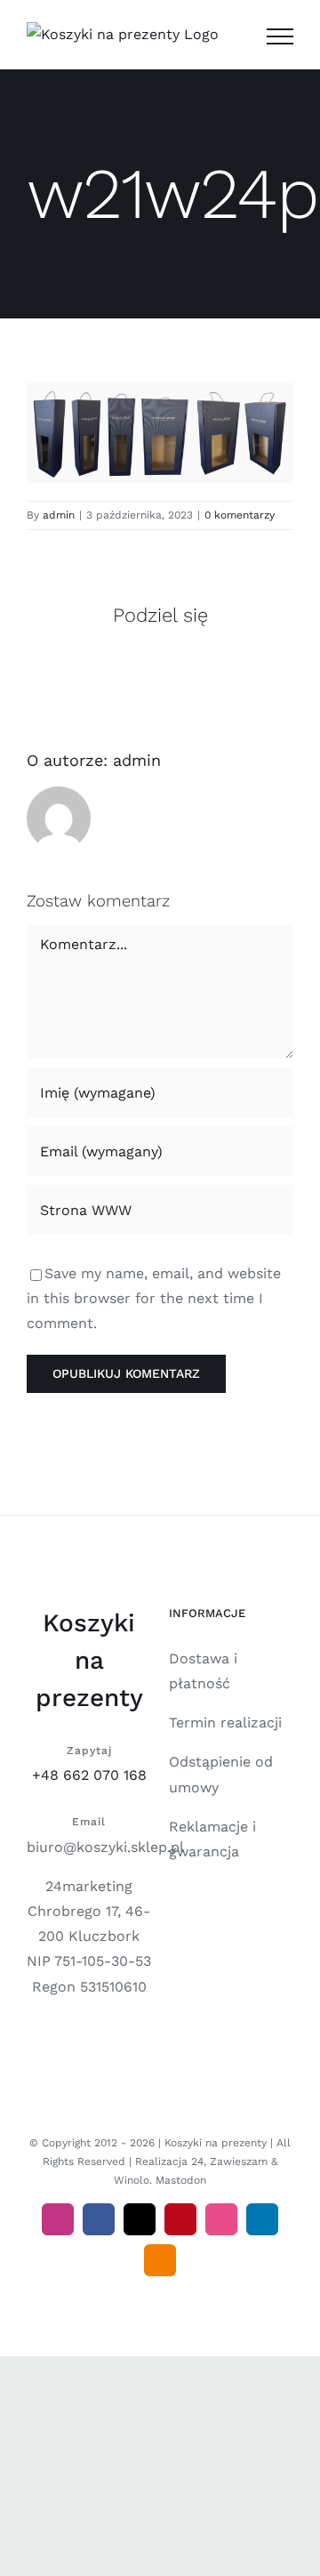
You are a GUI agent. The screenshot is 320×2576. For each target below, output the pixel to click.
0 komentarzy (240, 515)
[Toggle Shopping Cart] (235, 36)
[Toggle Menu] (280, 36)
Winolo (132, 2180)
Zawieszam (239, 2161)
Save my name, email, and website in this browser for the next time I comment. (154, 1298)
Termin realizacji (225, 1723)
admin (59, 515)
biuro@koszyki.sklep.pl (105, 1847)
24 (197, 2161)
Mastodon (181, 2180)
